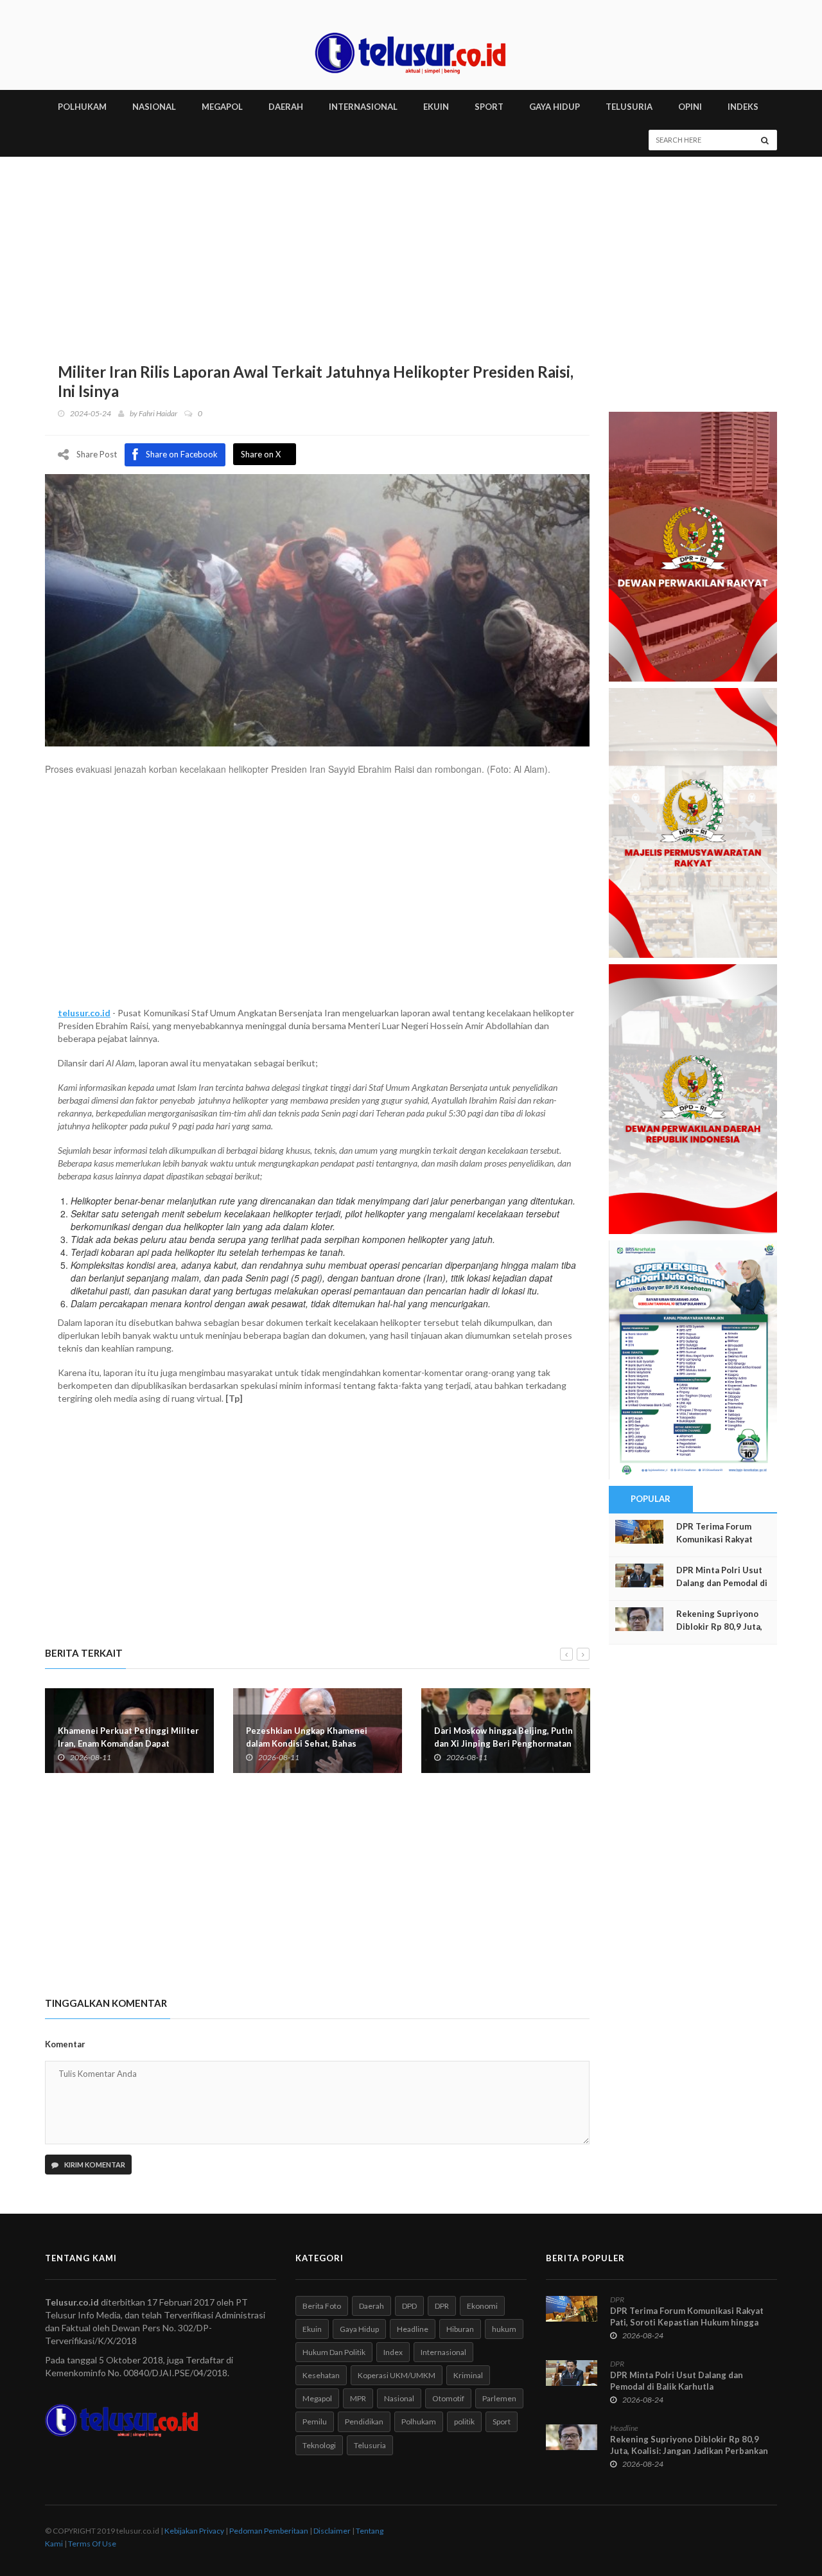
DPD (409, 2306)
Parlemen (499, 2398)
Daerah (372, 2306)
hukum (504, 2329)
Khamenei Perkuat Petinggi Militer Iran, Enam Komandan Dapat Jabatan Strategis (128, 1743)
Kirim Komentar (94, 2165)
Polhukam (419, 2422)
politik (464, 2422)
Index (393, 2352)
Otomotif (448, 2398)
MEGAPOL (222, 107)
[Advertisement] (411, 253)
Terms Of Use (92, 2544)
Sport (502, 2422)
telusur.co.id (84, 1013)
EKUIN (436, 107)
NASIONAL (154, 107)
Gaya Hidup (359, 2329)
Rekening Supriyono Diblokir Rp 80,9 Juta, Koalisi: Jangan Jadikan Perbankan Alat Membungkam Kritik (689, 2451)
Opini (690, 107)
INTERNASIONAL (363, 107)
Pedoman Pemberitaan (269, 2531)
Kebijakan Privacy (194, 2531)
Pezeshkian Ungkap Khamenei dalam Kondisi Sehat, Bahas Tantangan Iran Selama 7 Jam (307, 1743)
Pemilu (315, 2422)
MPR (358, 2398)
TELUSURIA (629, 107)
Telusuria (370, 2445)
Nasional (399, 2398)
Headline (413, 2329)
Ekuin (312, 2329)
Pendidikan (364, 2422)
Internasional (443, 2352)
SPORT (489, 107)
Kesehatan (321, 2375)
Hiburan (460, 2329)
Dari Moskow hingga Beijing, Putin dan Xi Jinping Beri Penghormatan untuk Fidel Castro (503, 1743)
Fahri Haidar (158, 413)
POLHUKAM (82, 107)
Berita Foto (322, 2306)
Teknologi (319, 2445)
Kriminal (468, 2375)
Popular (651, 1499)
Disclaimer (332, 2531)
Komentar (65, 2044)
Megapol (317, 2398)
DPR (442, 2306)
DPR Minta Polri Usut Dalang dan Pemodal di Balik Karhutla (722, 1583)
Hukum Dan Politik (334, 2352)
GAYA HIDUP (555, 107)
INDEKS (743, 107)
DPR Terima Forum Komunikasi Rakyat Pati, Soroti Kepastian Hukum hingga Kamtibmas (687, 2322)
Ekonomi (482, 2306)
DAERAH (286, 107)
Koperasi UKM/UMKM (397, 2375)
